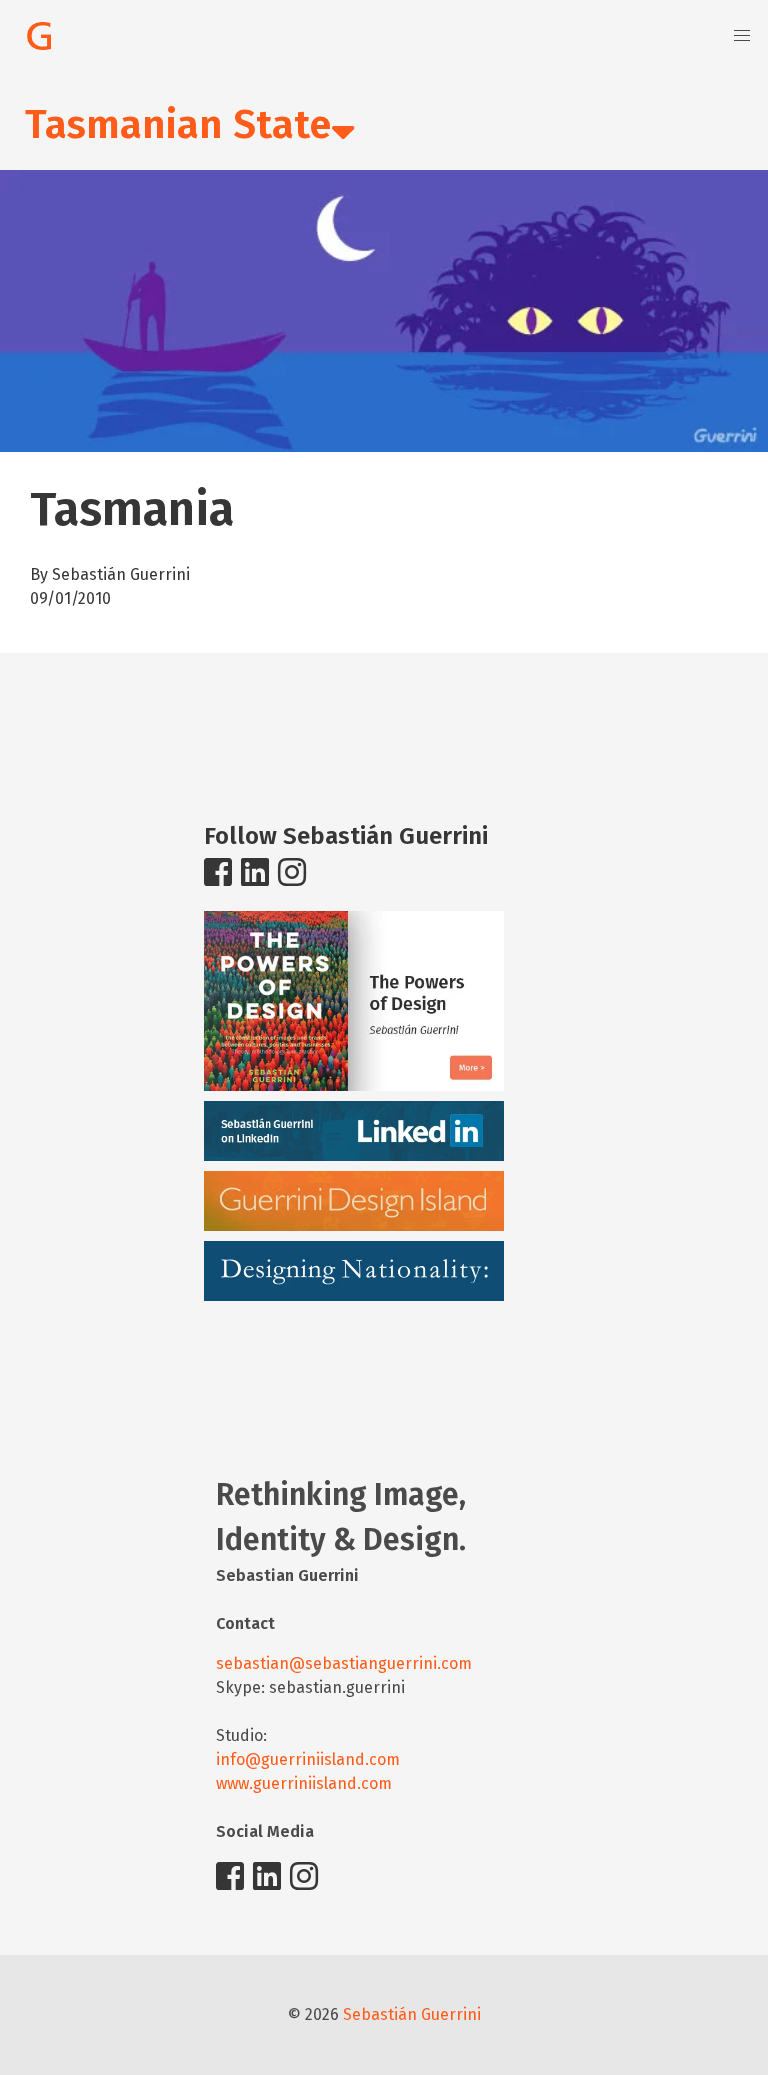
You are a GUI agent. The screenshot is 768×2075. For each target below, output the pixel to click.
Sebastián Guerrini (412, 2014)
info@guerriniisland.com (308, 1759)
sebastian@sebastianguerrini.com (344, 1663)
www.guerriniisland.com (304, 1783)
